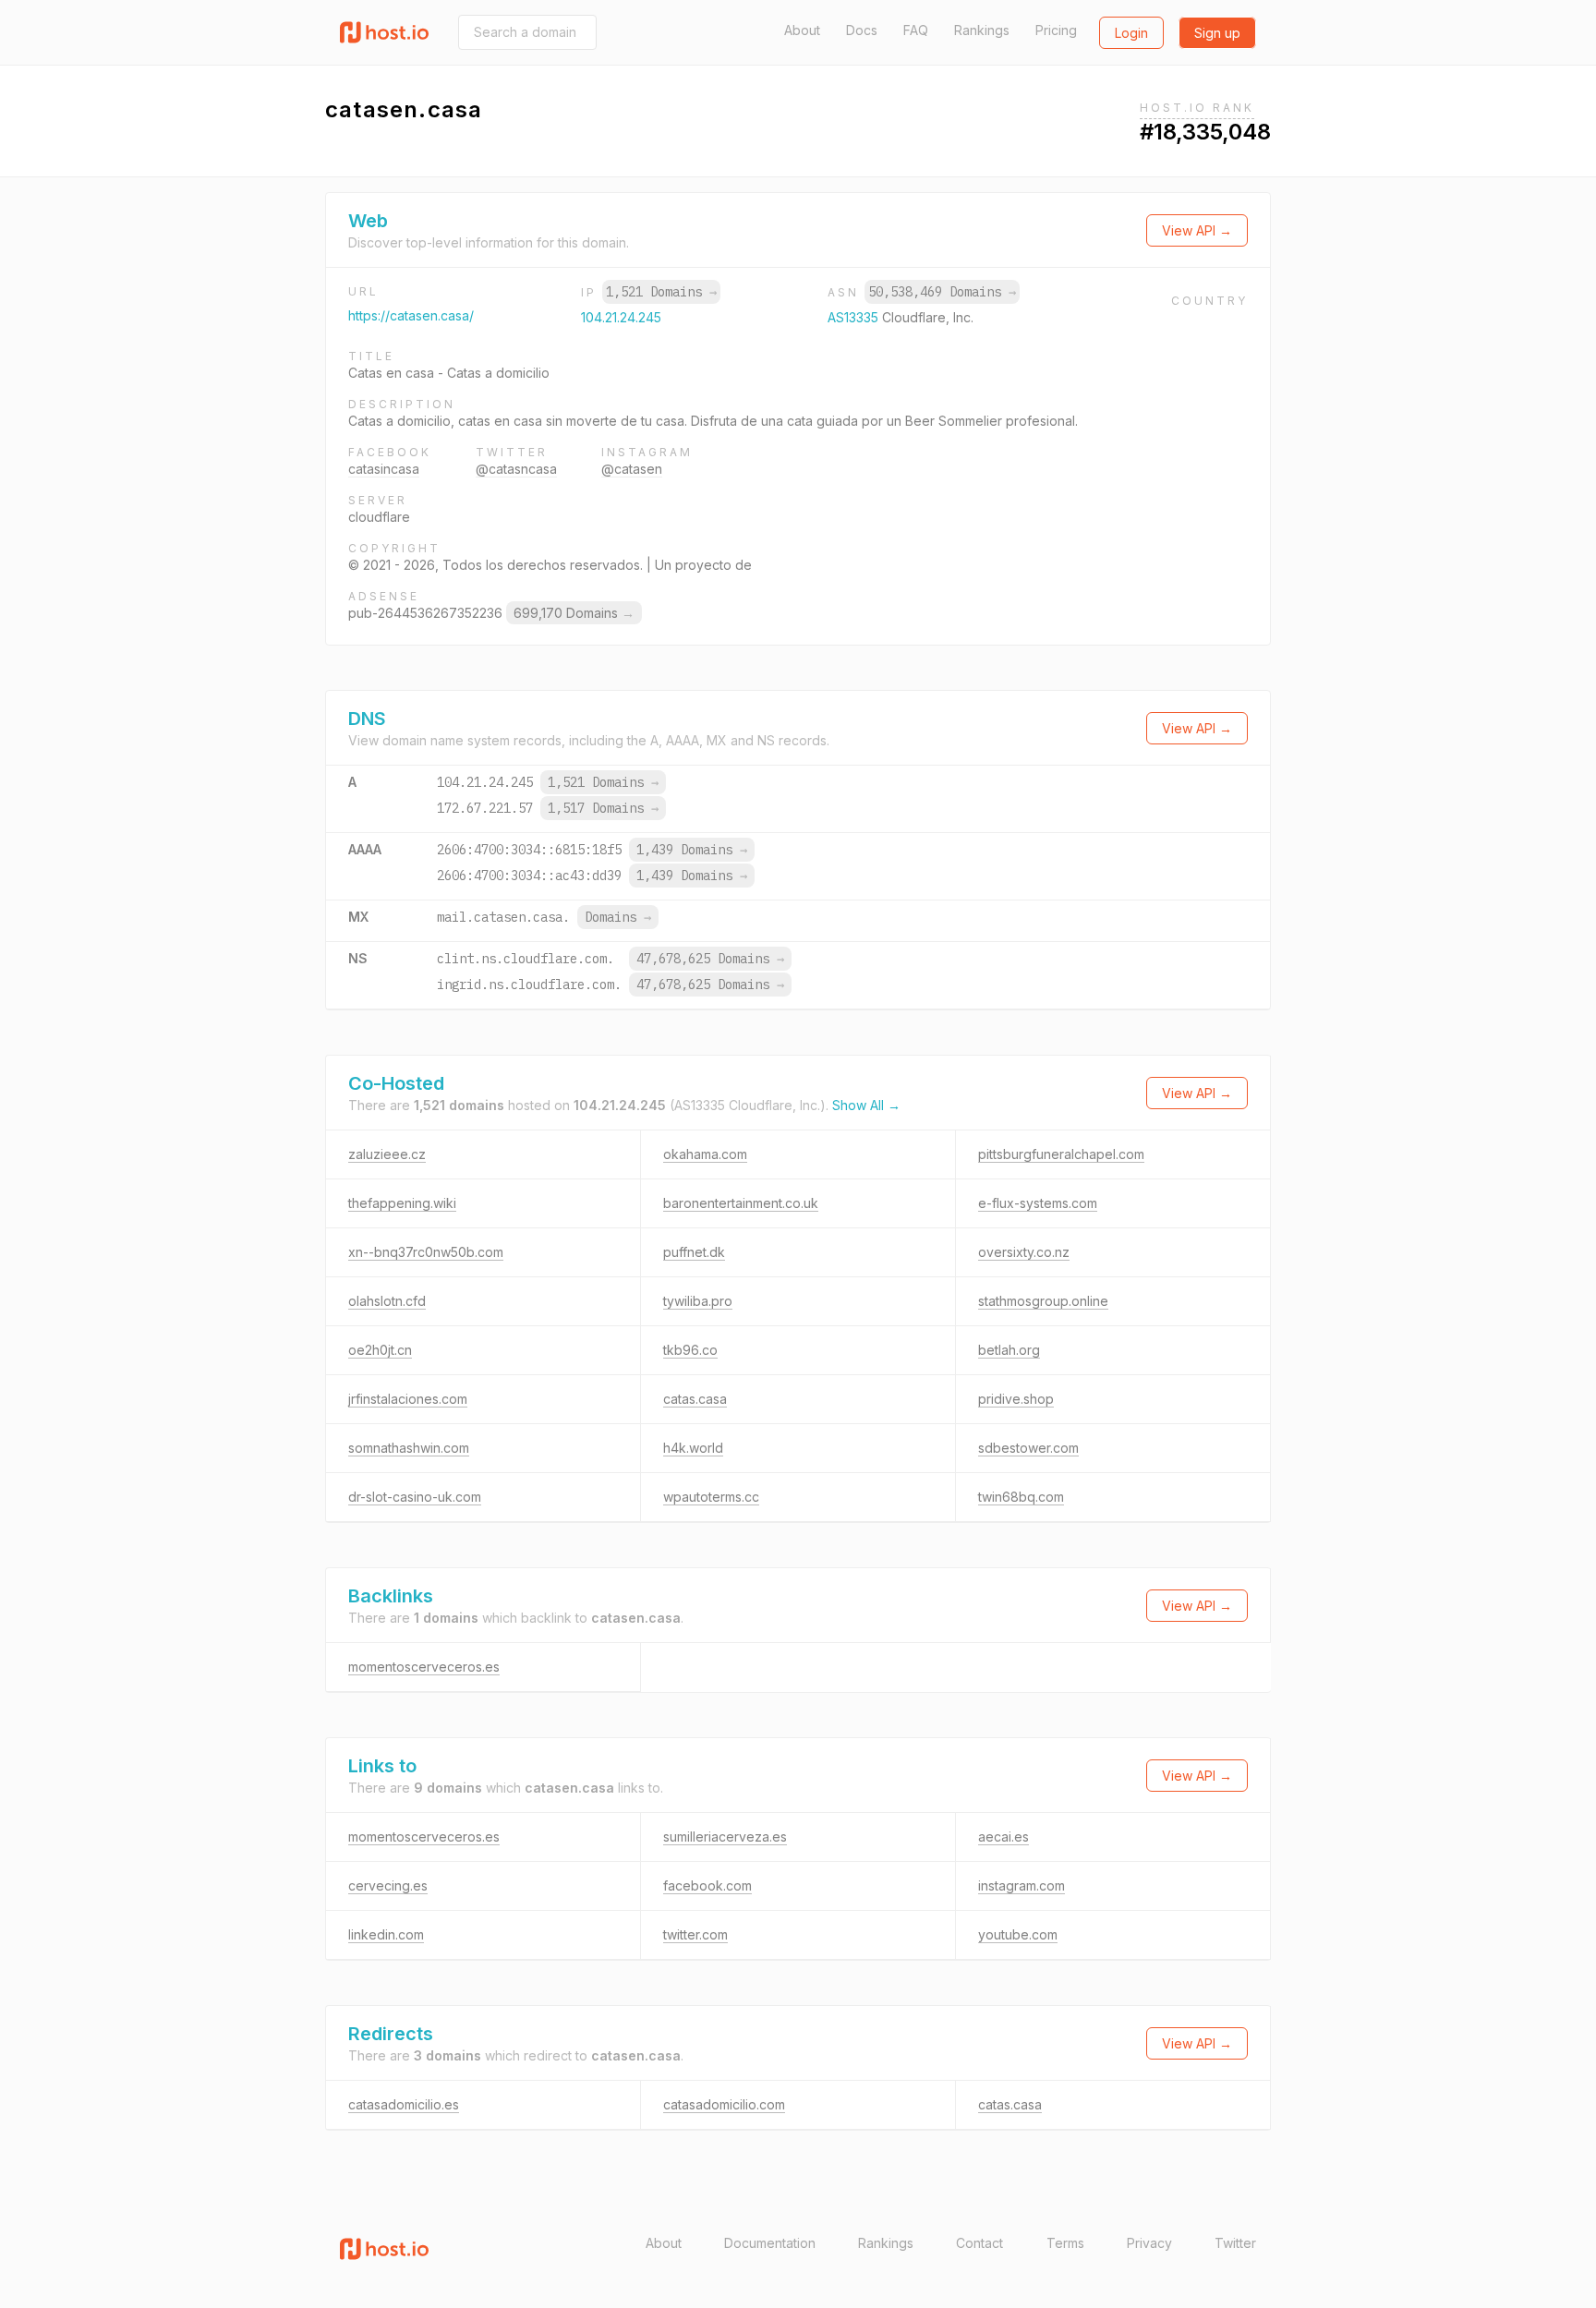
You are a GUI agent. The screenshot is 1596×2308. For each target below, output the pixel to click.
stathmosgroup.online (1043, 1301)
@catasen (632, 469)
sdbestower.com (1028, 1448)
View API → (1197, 230)
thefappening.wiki (402, 1203)
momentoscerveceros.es (424, 1667)
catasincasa (384, 469)
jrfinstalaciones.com (408, 1399)
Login (1131, 33)
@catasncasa (516, 469)
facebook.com (707, 1885)
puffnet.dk (694, 1252)
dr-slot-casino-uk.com (415, 1497)
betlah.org (1009, 1350)
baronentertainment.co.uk (741, 1203)
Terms (1065, 2243)
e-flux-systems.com (1038, 1203)
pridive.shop (1016, 1399)
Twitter (1235, 2243)
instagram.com (1022, 1885)
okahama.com (705, 1154)
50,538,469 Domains (942, 292)
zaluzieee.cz (387, 1154)
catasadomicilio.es (404, 2104)
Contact (979, 2243)
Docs (862, 30)
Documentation (770, 2243)
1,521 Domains (661, 292)
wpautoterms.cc (711, 1497)
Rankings (982, 30)
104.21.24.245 (621, 317)
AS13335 (855, 317)
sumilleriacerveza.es (725, 1837)
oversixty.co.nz (1024, 1252)
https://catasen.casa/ (411, 315)
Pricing (1056, 30)
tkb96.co (690, 1350)
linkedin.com (386, 1934)
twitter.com (695, 1934)
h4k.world (693, 1448)
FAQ (916, 30)
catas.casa (695, 1399)
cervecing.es (388, 1885)
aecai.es (1004, 1837)
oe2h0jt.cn (380, 1350)
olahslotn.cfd (387, 1301)
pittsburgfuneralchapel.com (1061, 1154)
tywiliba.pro (698, 1301)
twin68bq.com (1021, 1497)
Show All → (866, 1105)
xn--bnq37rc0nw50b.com (426, 1252)
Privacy (1149, 2243)
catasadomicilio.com (724, 2104)
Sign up (1217, 33)
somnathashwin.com (409, 1448)
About (802, 30)
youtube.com (1018, 1934)
